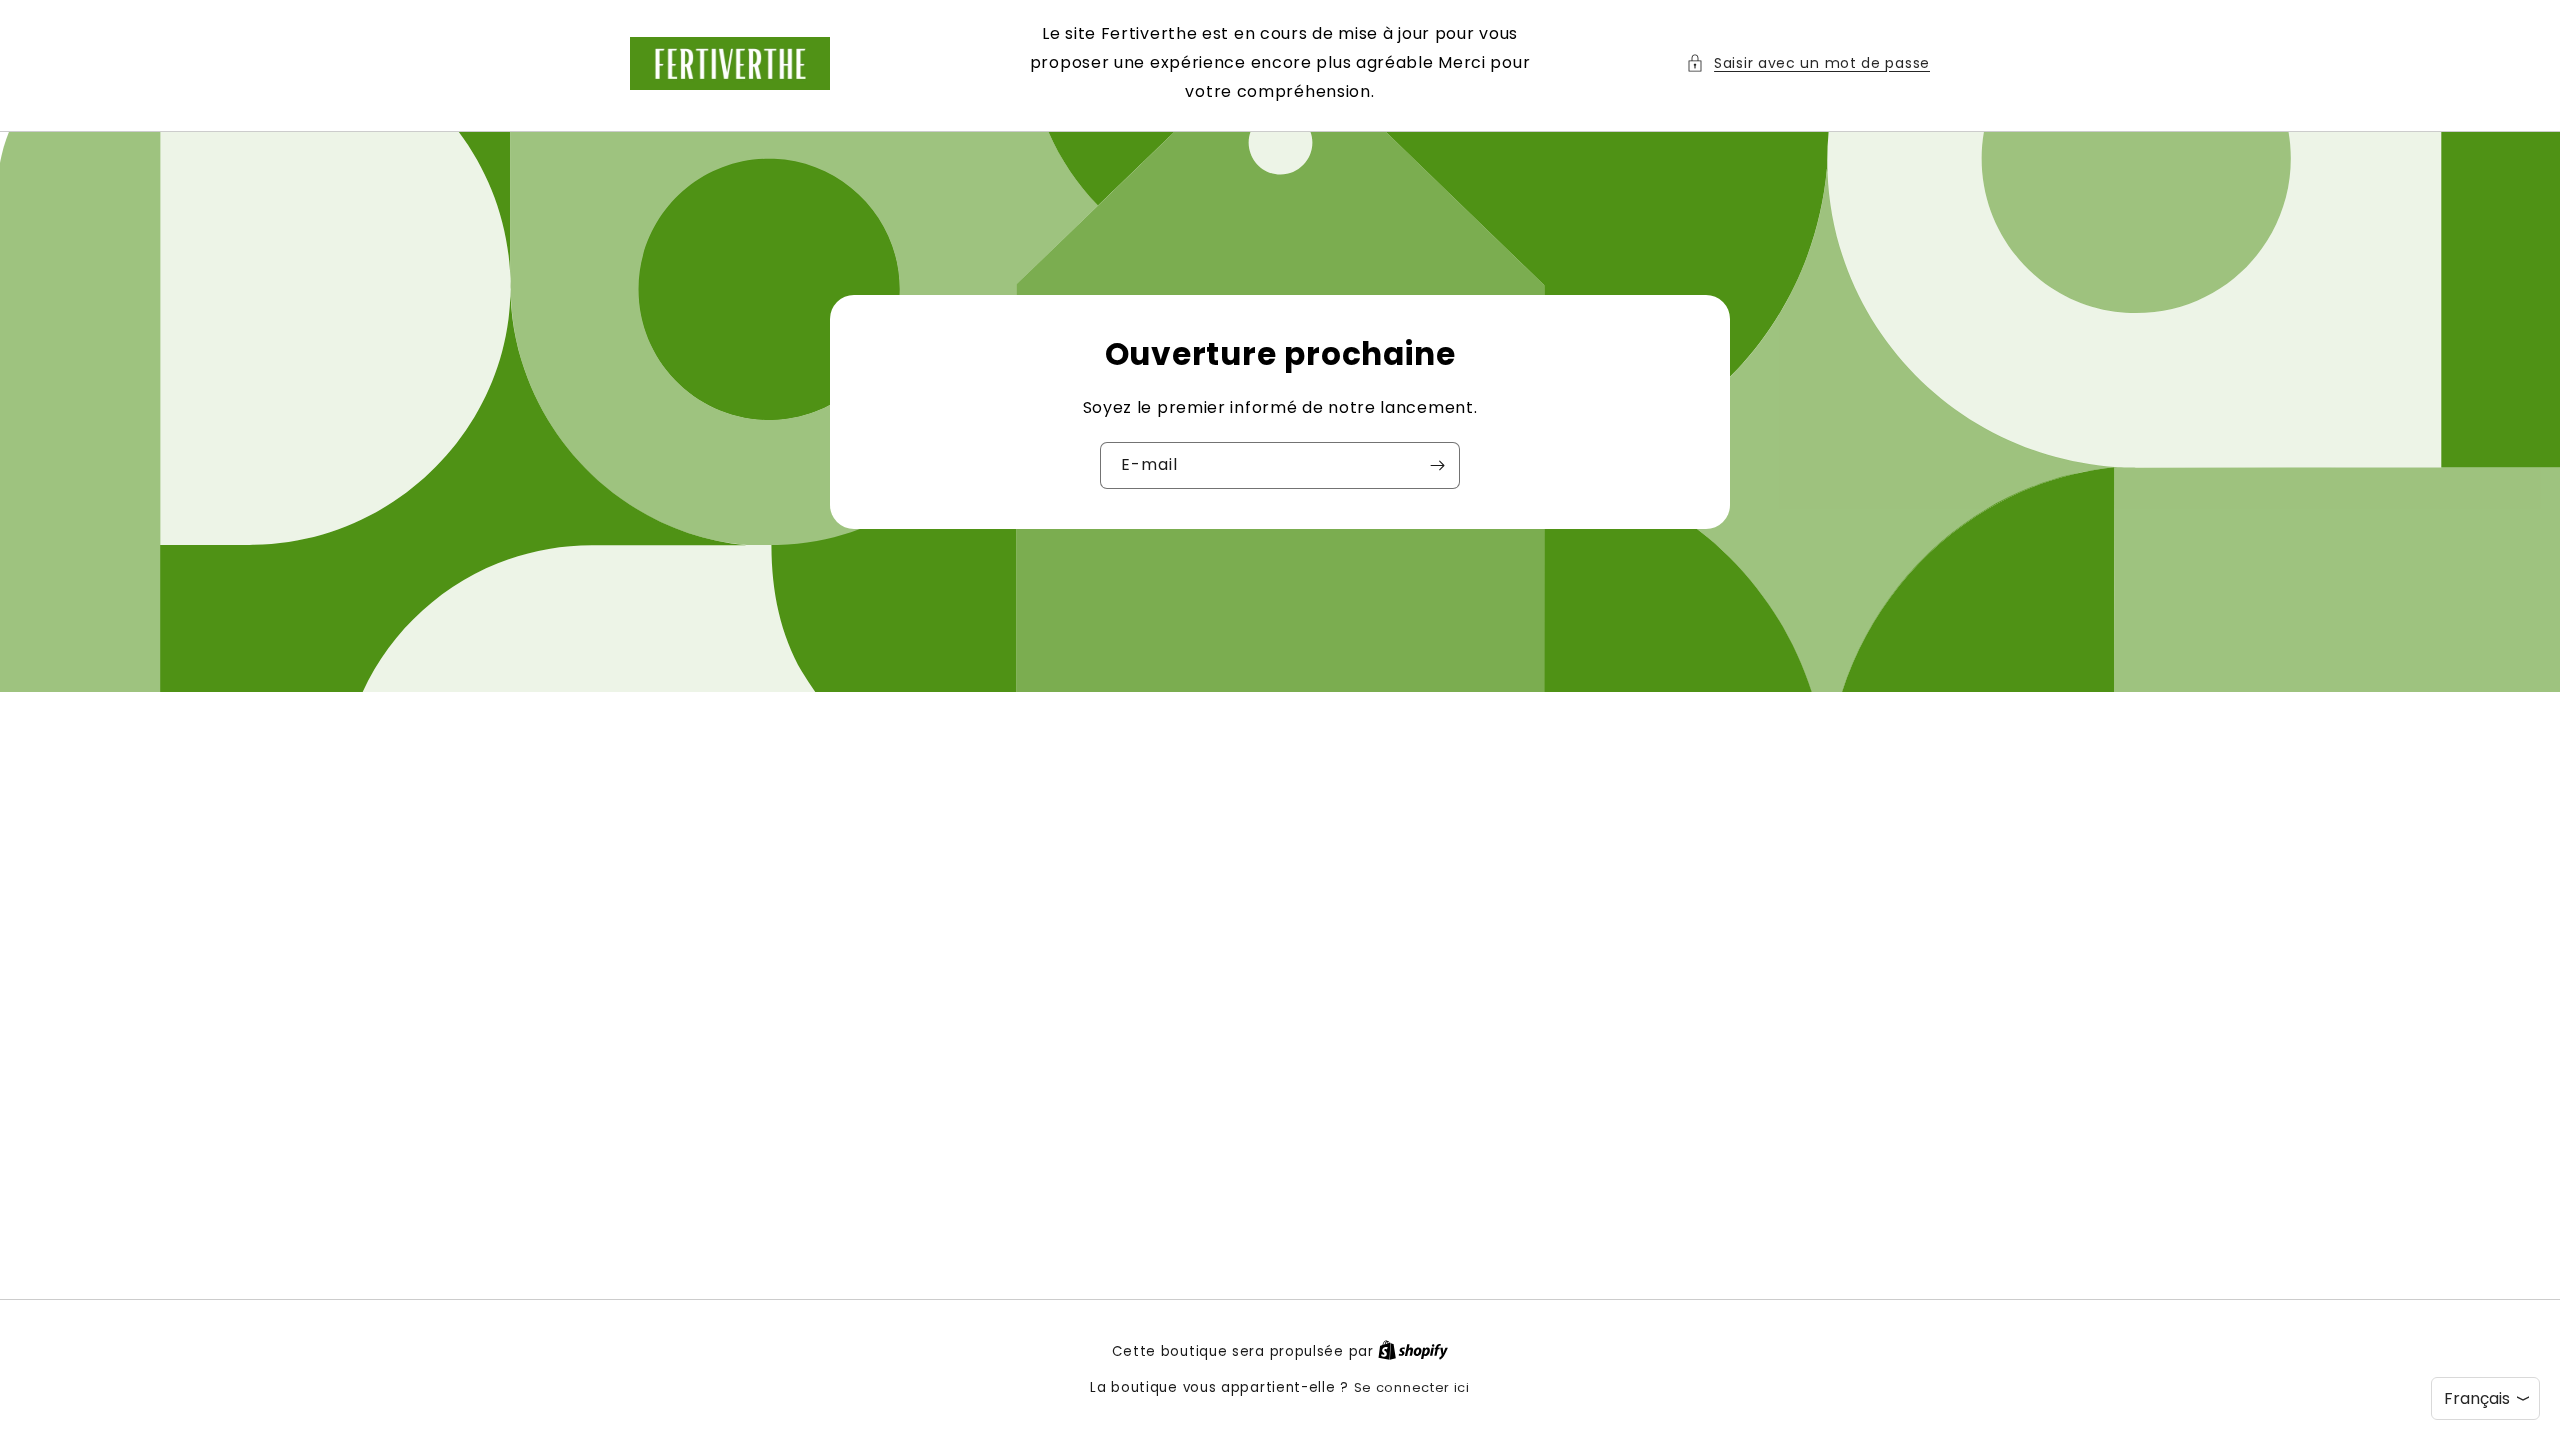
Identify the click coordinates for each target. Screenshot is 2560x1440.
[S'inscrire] (1437, 465)
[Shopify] (1413, 1351)
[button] (1808, 63)
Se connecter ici (1412, 1387)
